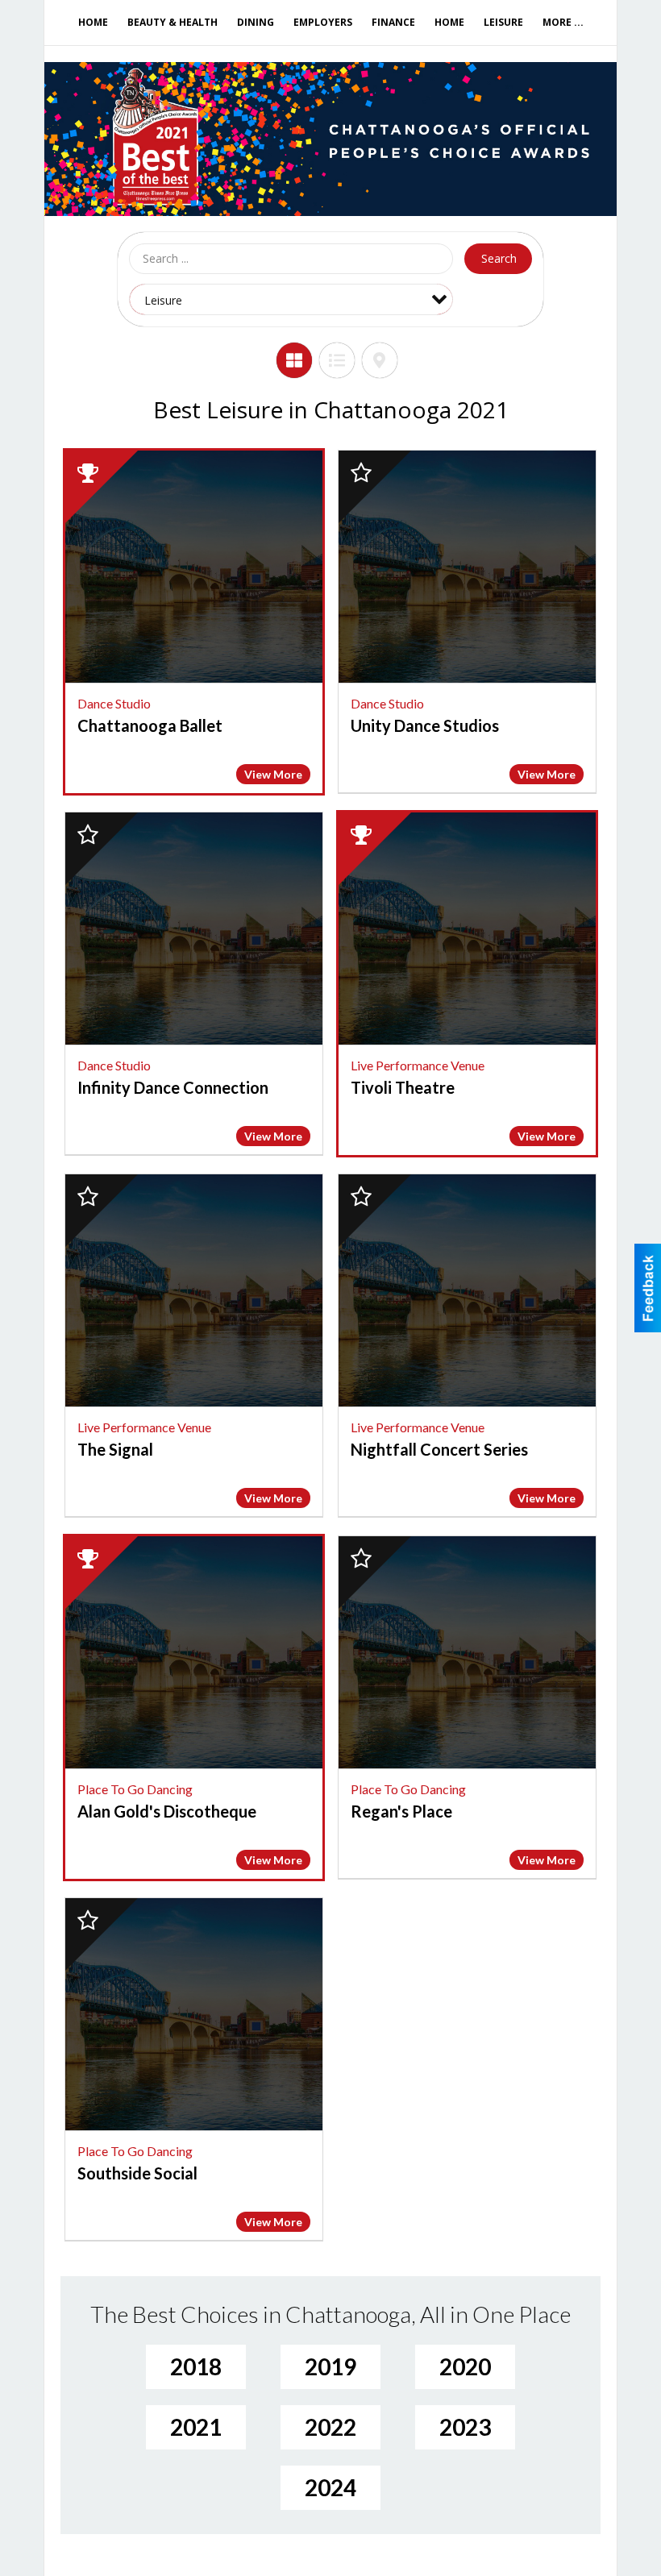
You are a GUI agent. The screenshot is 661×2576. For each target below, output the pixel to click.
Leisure (503, 22)
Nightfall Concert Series (439, 1449)
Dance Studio (114, 703)
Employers (323, 22)
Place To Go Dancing (135, 1789)
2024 (330, 2487)
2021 (196, 2427)
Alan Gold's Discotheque (167, 1811)
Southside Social (137, 2173)
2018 (196, 2366)
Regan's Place (401, 1811)
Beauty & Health (173, 22)
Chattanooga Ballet (150, 725)
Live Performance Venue (418, 1065)
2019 (330, 2366)
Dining (256, 22)
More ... (563, 22)
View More (273, 774)
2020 (465, 2366)
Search (499, 258)
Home (93, 22)
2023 (465, 2427)
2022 (330, 2427)
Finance (393, 22)
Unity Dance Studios (425, 725)
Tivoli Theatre (403, 1087)
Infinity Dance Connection (173, 1087)
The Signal (115, 1449)
